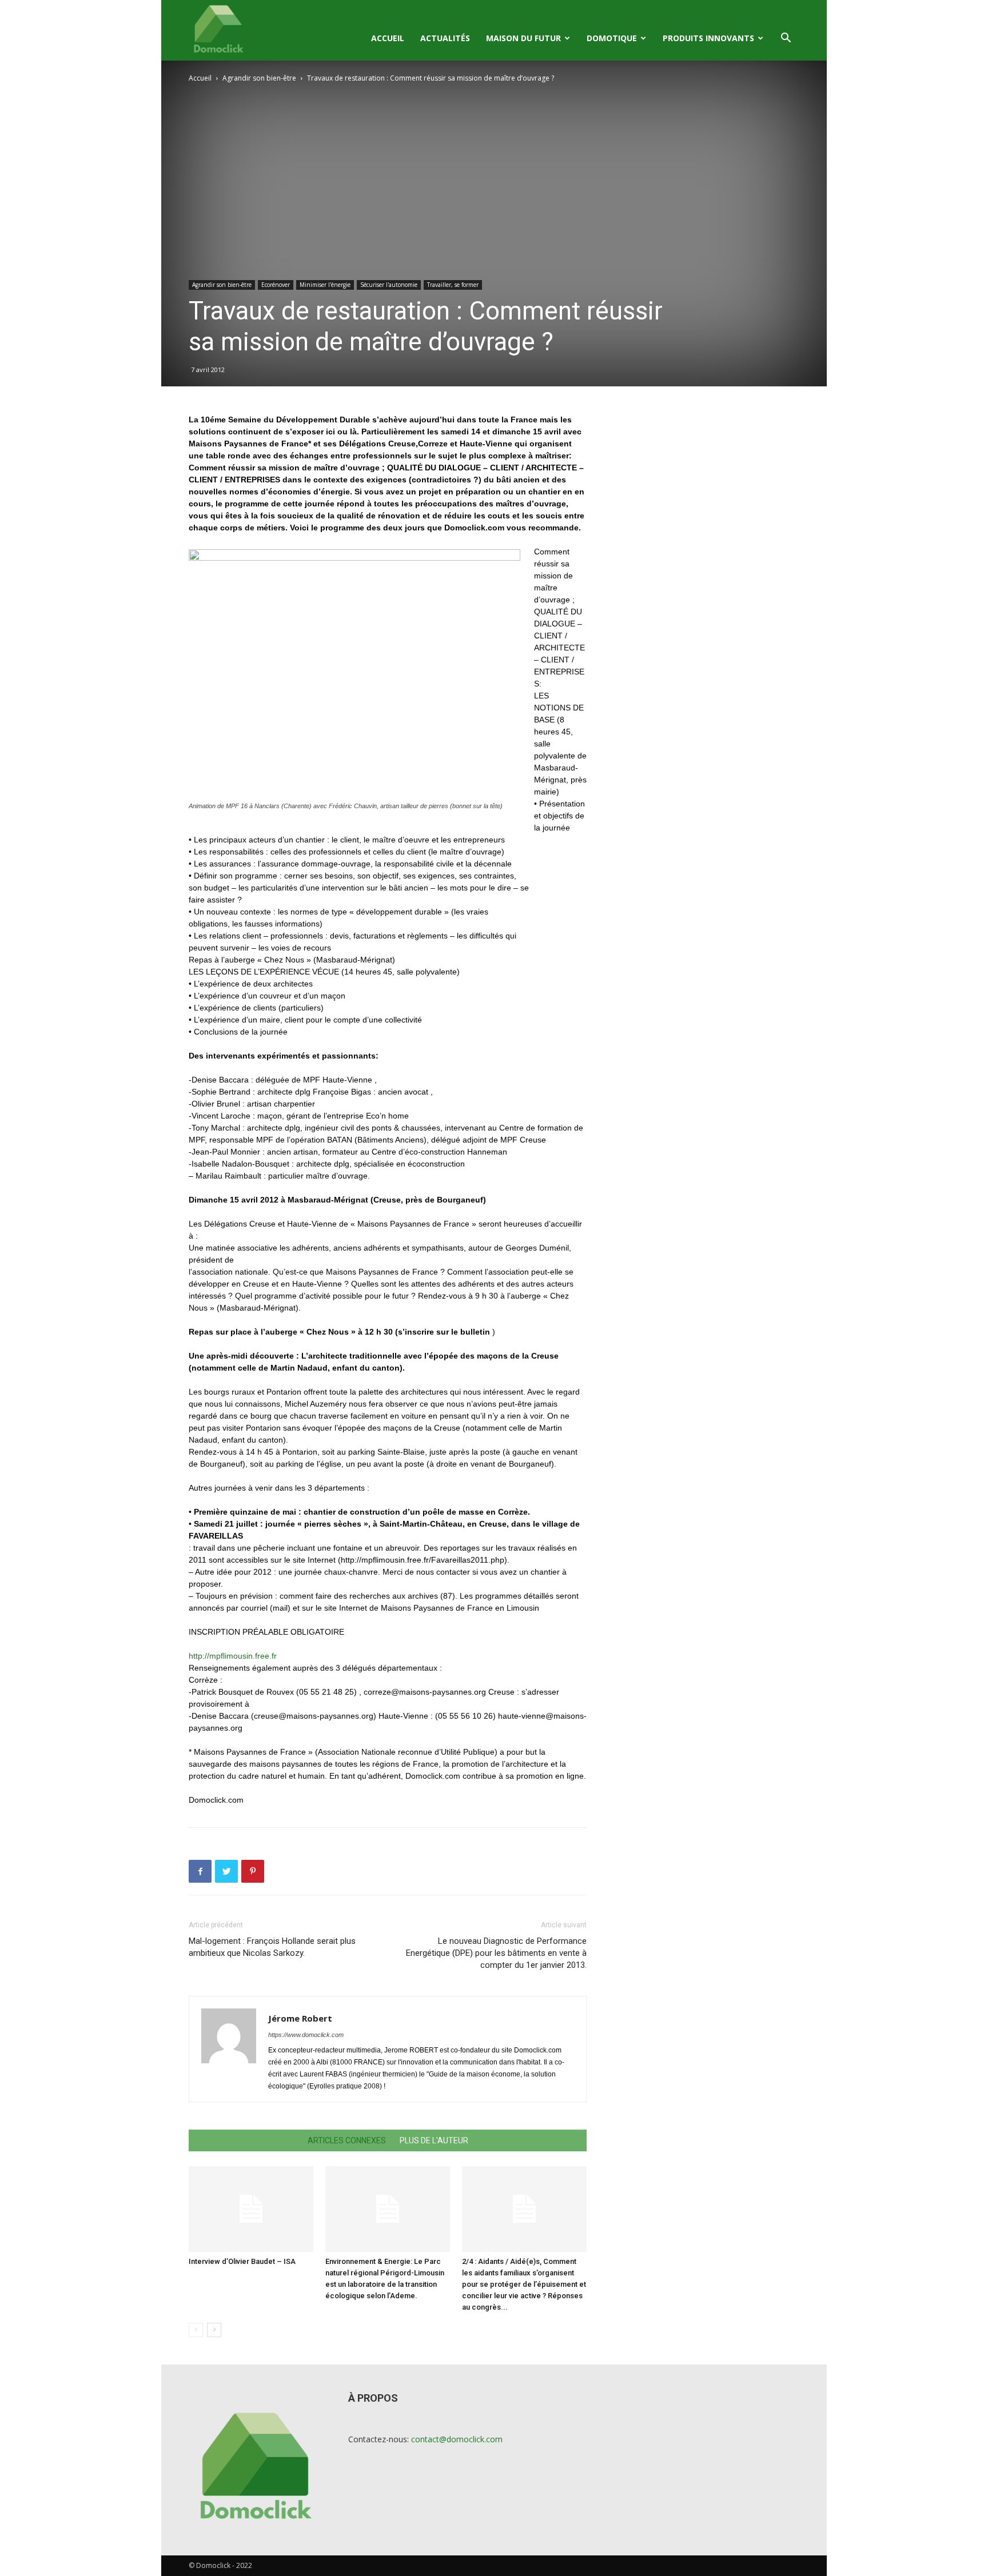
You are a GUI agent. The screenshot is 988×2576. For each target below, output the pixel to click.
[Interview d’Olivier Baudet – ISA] (251, 2209)
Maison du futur (523, 38)
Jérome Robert (300, 2018)
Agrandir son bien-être (259, 78)
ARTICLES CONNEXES (347, 2140)
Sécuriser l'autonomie (389, 285)
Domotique (612, 38)
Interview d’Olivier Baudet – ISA (242, 2261)
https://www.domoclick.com (306, 2035)
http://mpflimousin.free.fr (233, 1656)
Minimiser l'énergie (325, 285)
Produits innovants (708, 38)
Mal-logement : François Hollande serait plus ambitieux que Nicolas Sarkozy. (272, 1947)
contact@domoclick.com (457, 2439)
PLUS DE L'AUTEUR (434, 2140)
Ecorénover (276, 285)
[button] (786, 39)
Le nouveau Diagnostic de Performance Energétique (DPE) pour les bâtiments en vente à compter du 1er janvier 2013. (496, 1953)
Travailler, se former (453, 285)
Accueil (388, 38)
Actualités (445, 38)
